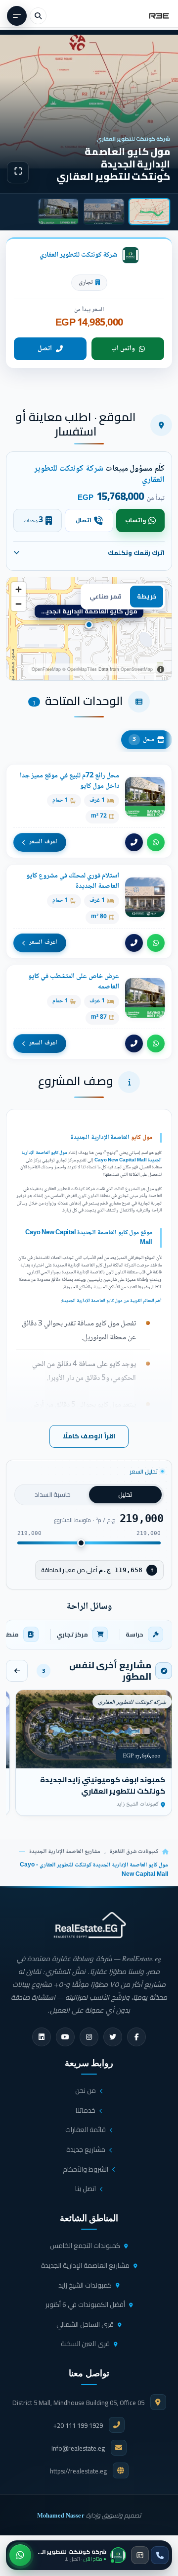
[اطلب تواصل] (140, 2555)
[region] (89, 629)
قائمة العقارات (86, 2130)
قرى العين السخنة (85, 2344)
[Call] (134, 842)
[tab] (149, 212)
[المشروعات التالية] (17, 1671)
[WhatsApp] (156, 842)
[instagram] (89, 2037)
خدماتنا (86, 2110)
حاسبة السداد (53, 1494)
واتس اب (123, 349)
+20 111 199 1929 (78, 2425)
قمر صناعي (106, 596)
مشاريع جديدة (86, 2149)
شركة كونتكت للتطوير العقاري (78, 255)
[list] (89, 1635)
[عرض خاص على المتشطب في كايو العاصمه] (89, 1012)
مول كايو (142, 1138)
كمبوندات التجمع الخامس (85, 2246)
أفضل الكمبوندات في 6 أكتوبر (85, 2304)
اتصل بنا (86, 2189)
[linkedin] (42, 2037)
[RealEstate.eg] (159, 16)
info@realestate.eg (78, 2448)
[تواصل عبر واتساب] (20, 2555)
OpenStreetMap (137, 669)
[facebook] (136, 2037)
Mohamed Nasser (61, 2515)
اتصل (45, 349)
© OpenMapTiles (80, 669)
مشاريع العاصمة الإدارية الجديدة (65, 1852)
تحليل (125, 1494)
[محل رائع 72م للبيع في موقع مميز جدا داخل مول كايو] (89, 811)
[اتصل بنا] (160, 2555)
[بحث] (38, 16)
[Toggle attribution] (161, 669)
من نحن (86, 2090)
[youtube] (65, 2037)
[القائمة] (17, 16)
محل (143, 740)
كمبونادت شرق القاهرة (134, 1852)
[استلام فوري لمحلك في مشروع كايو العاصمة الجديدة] (89, 911)
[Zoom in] (19, 589)
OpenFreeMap (46, 669)
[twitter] (113, 2037)
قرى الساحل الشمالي (85, 2324)
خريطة (147, 596)
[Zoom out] (19, 604)
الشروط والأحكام (86, 2169)
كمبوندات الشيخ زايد (85, 2285)
